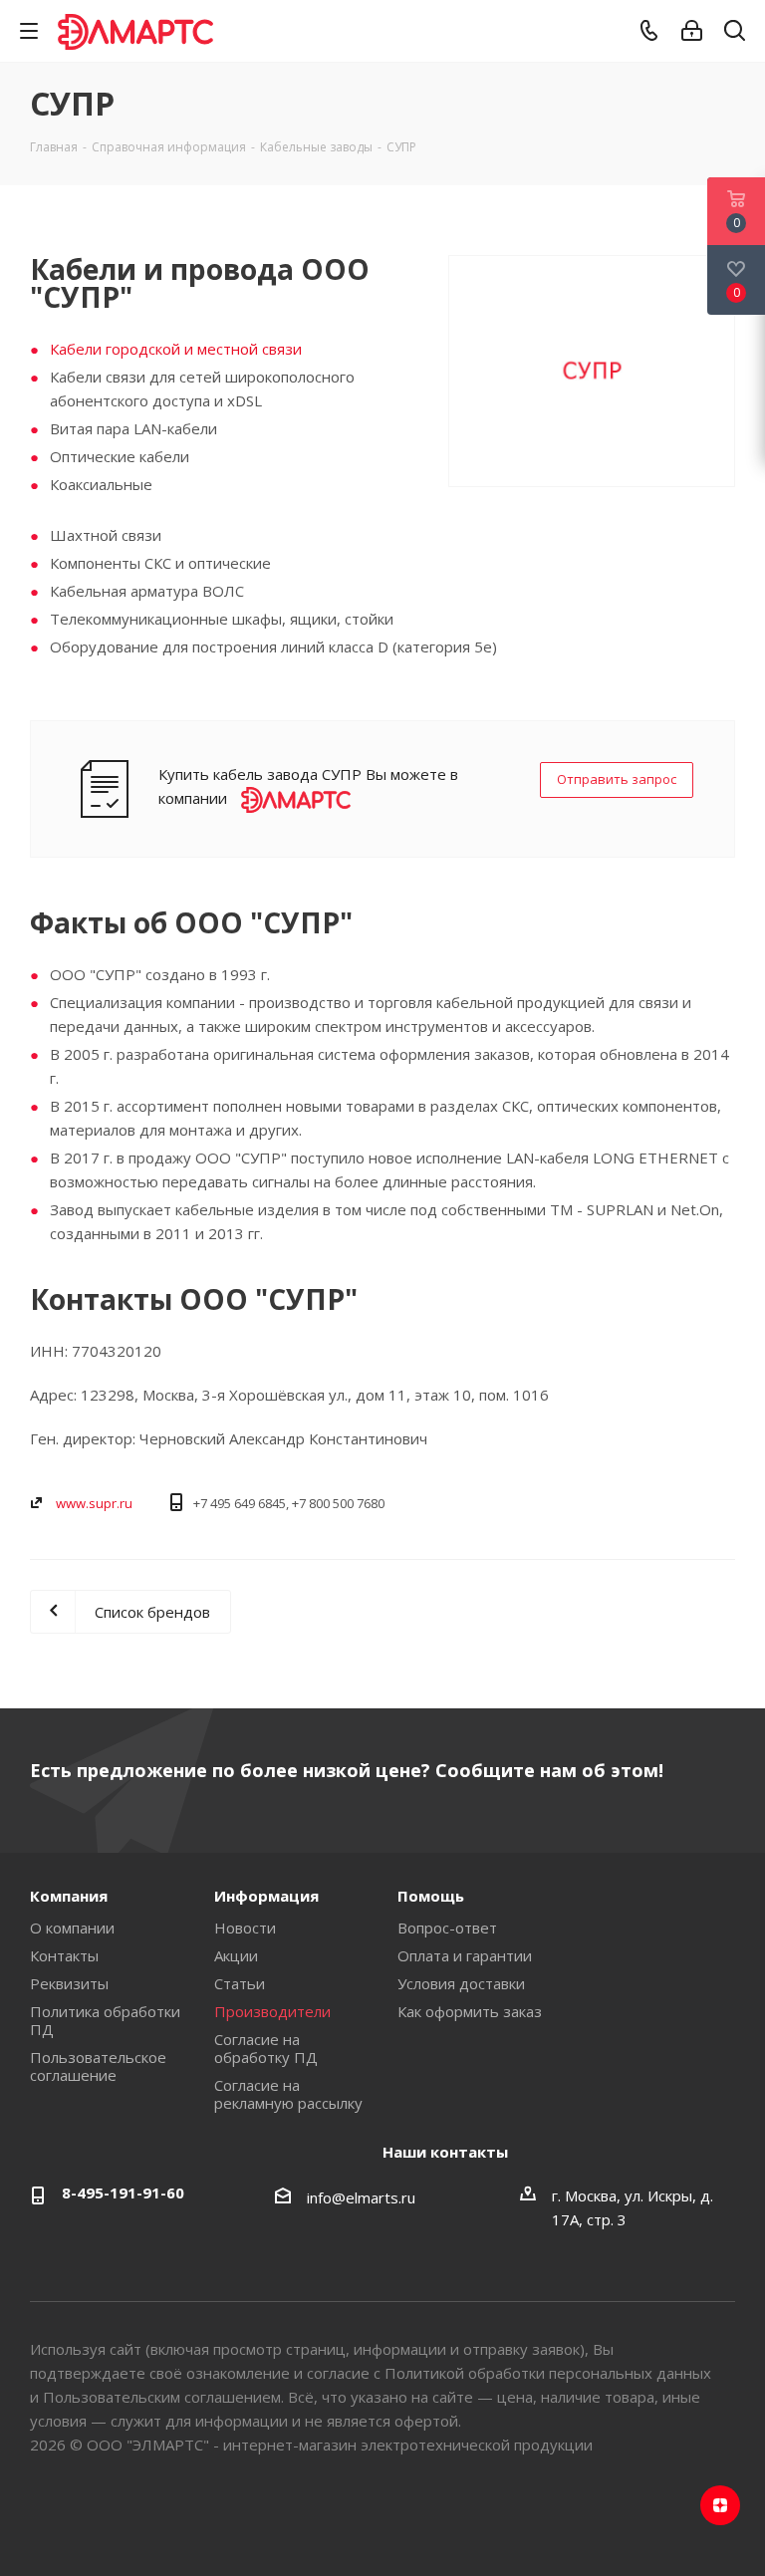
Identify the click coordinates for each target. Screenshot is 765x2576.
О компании (72, 1928)
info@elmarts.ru (361, 2197)
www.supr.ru (94, 1503)
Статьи (240, 1983)
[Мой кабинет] (692, 31)
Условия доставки (461, 1983)
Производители (272, 2011)
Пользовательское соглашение (98, 2066)
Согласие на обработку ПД (266, 2048)
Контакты (64, 1955)
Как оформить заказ (470, 2011)
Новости (245, 1928)
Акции (236, 1955)
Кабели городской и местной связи (176, 349)
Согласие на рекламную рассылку (288, 2094)
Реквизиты (69, 1983)
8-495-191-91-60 (123, 2192)
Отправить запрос (617, 779)
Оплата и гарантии (465, 1955)
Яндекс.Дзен (720, 2505)
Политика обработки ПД (105, 2020)
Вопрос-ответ (447, 1928)
